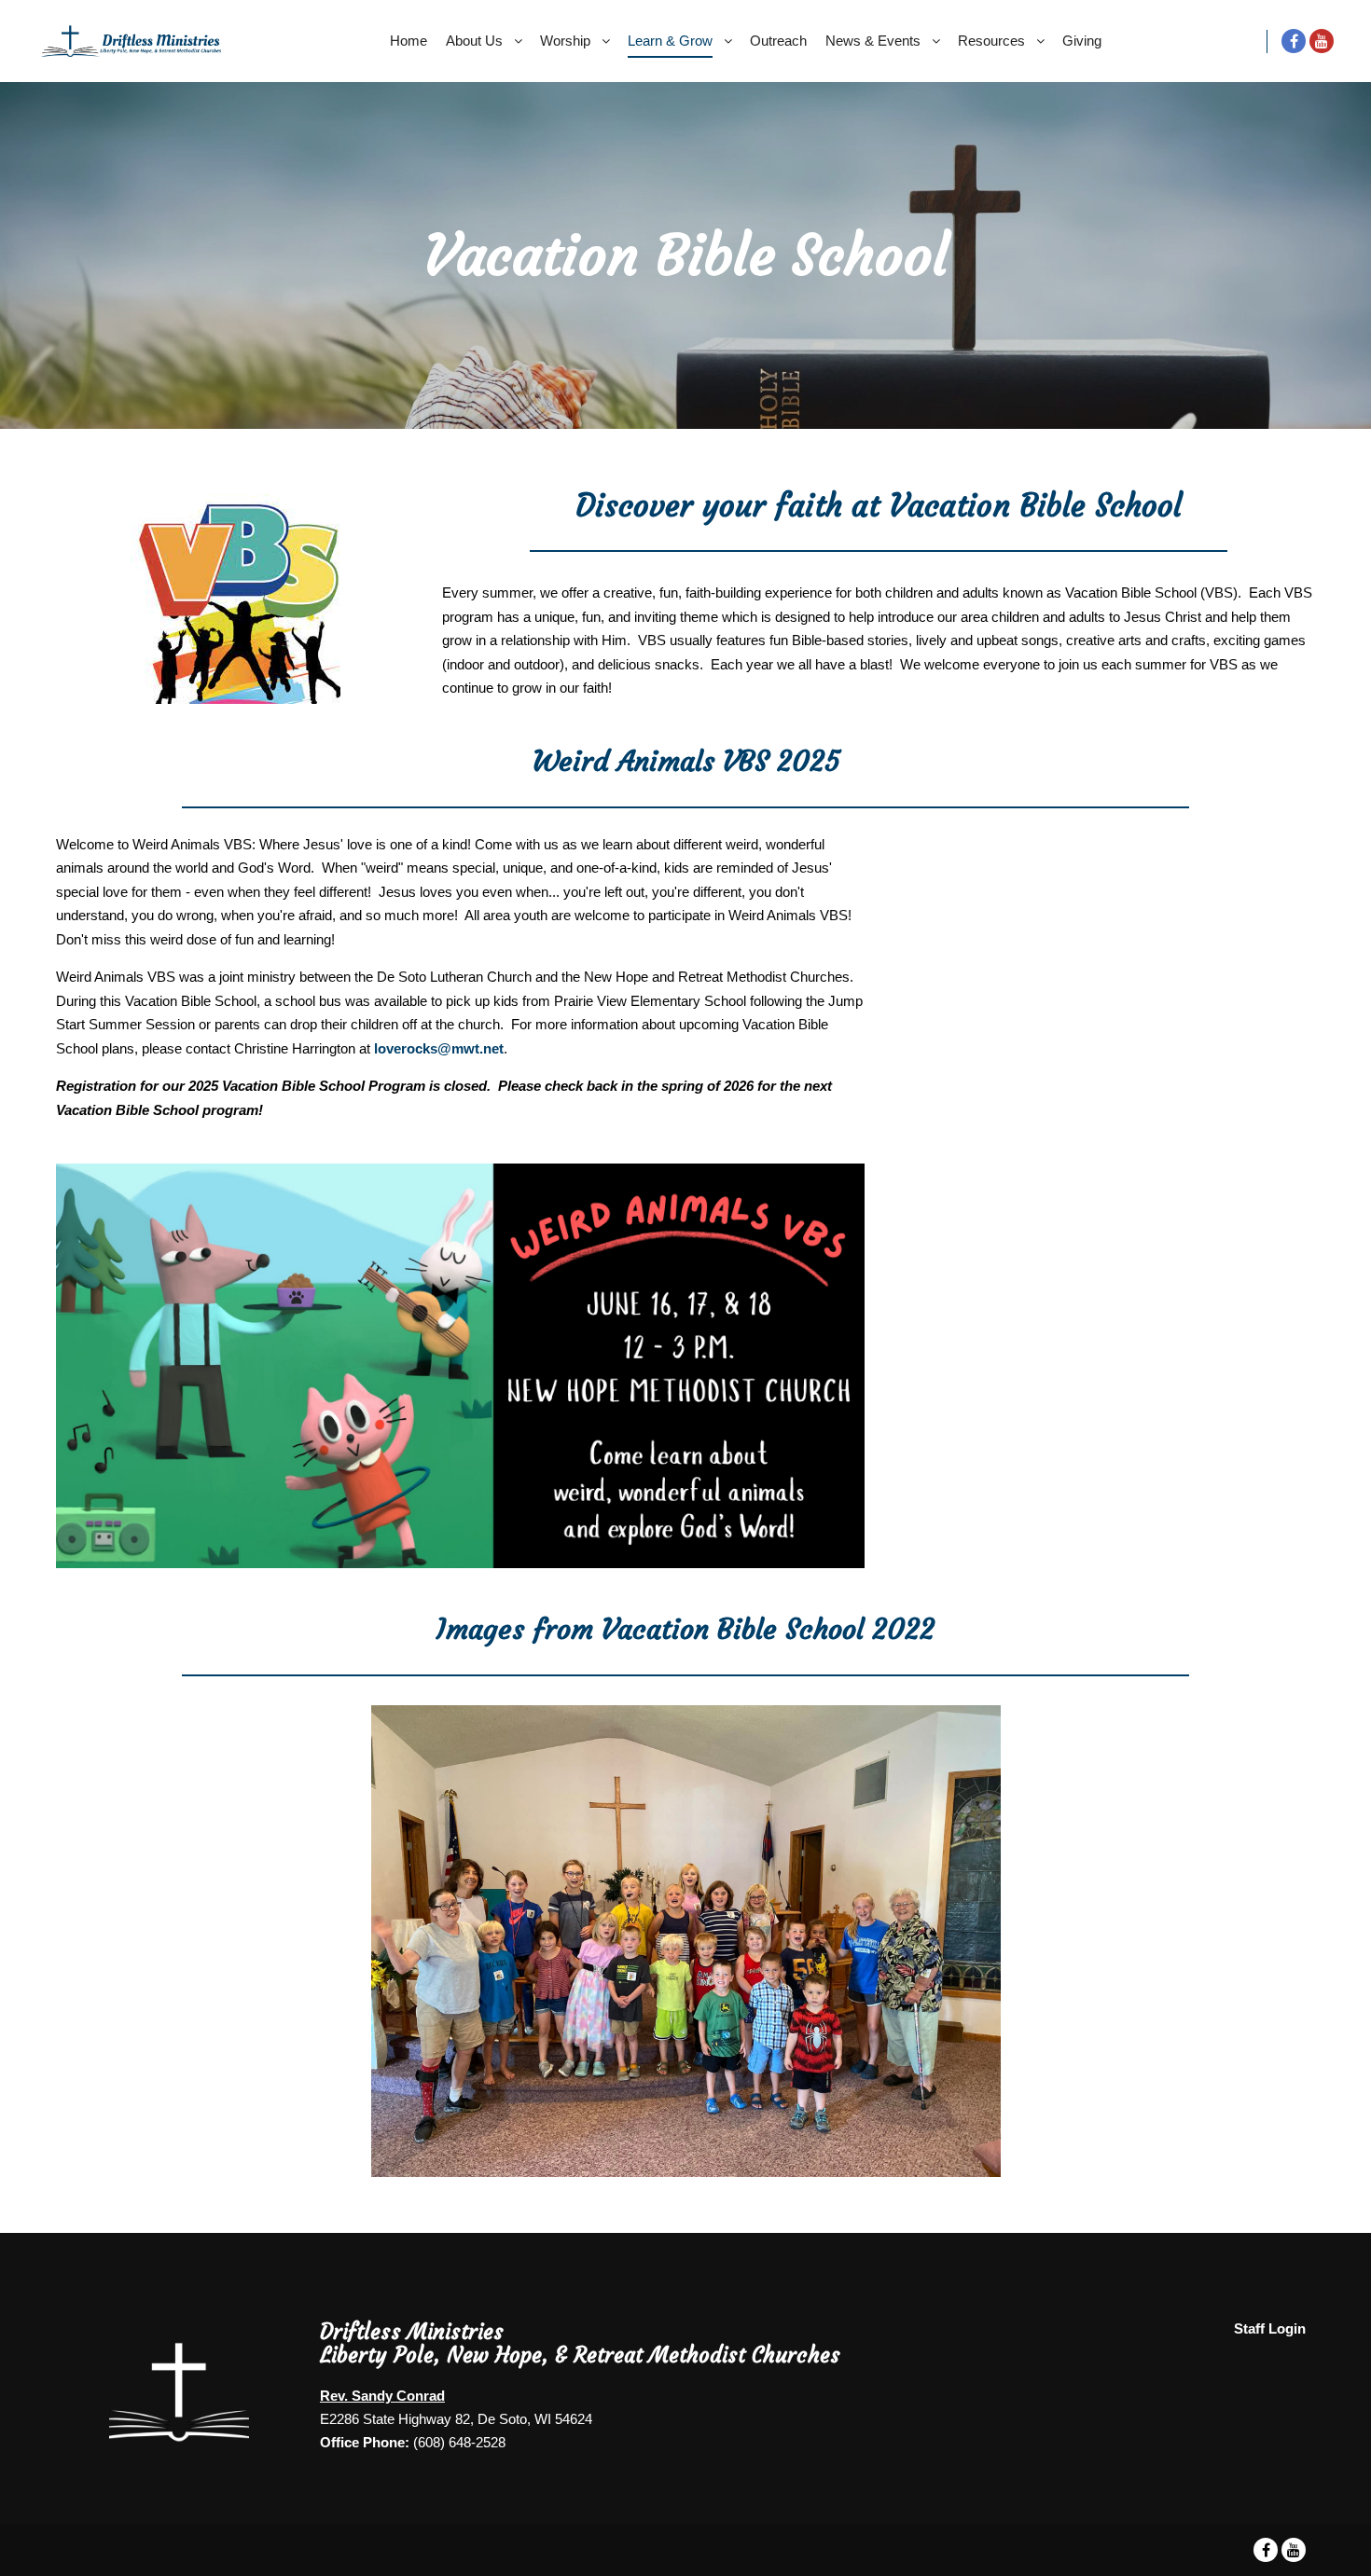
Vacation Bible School (1131, 592)
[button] (85, 1941)
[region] (685, 1941)
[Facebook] (1294, 41)
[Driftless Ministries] (131, 41)
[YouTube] (1322, 41)
